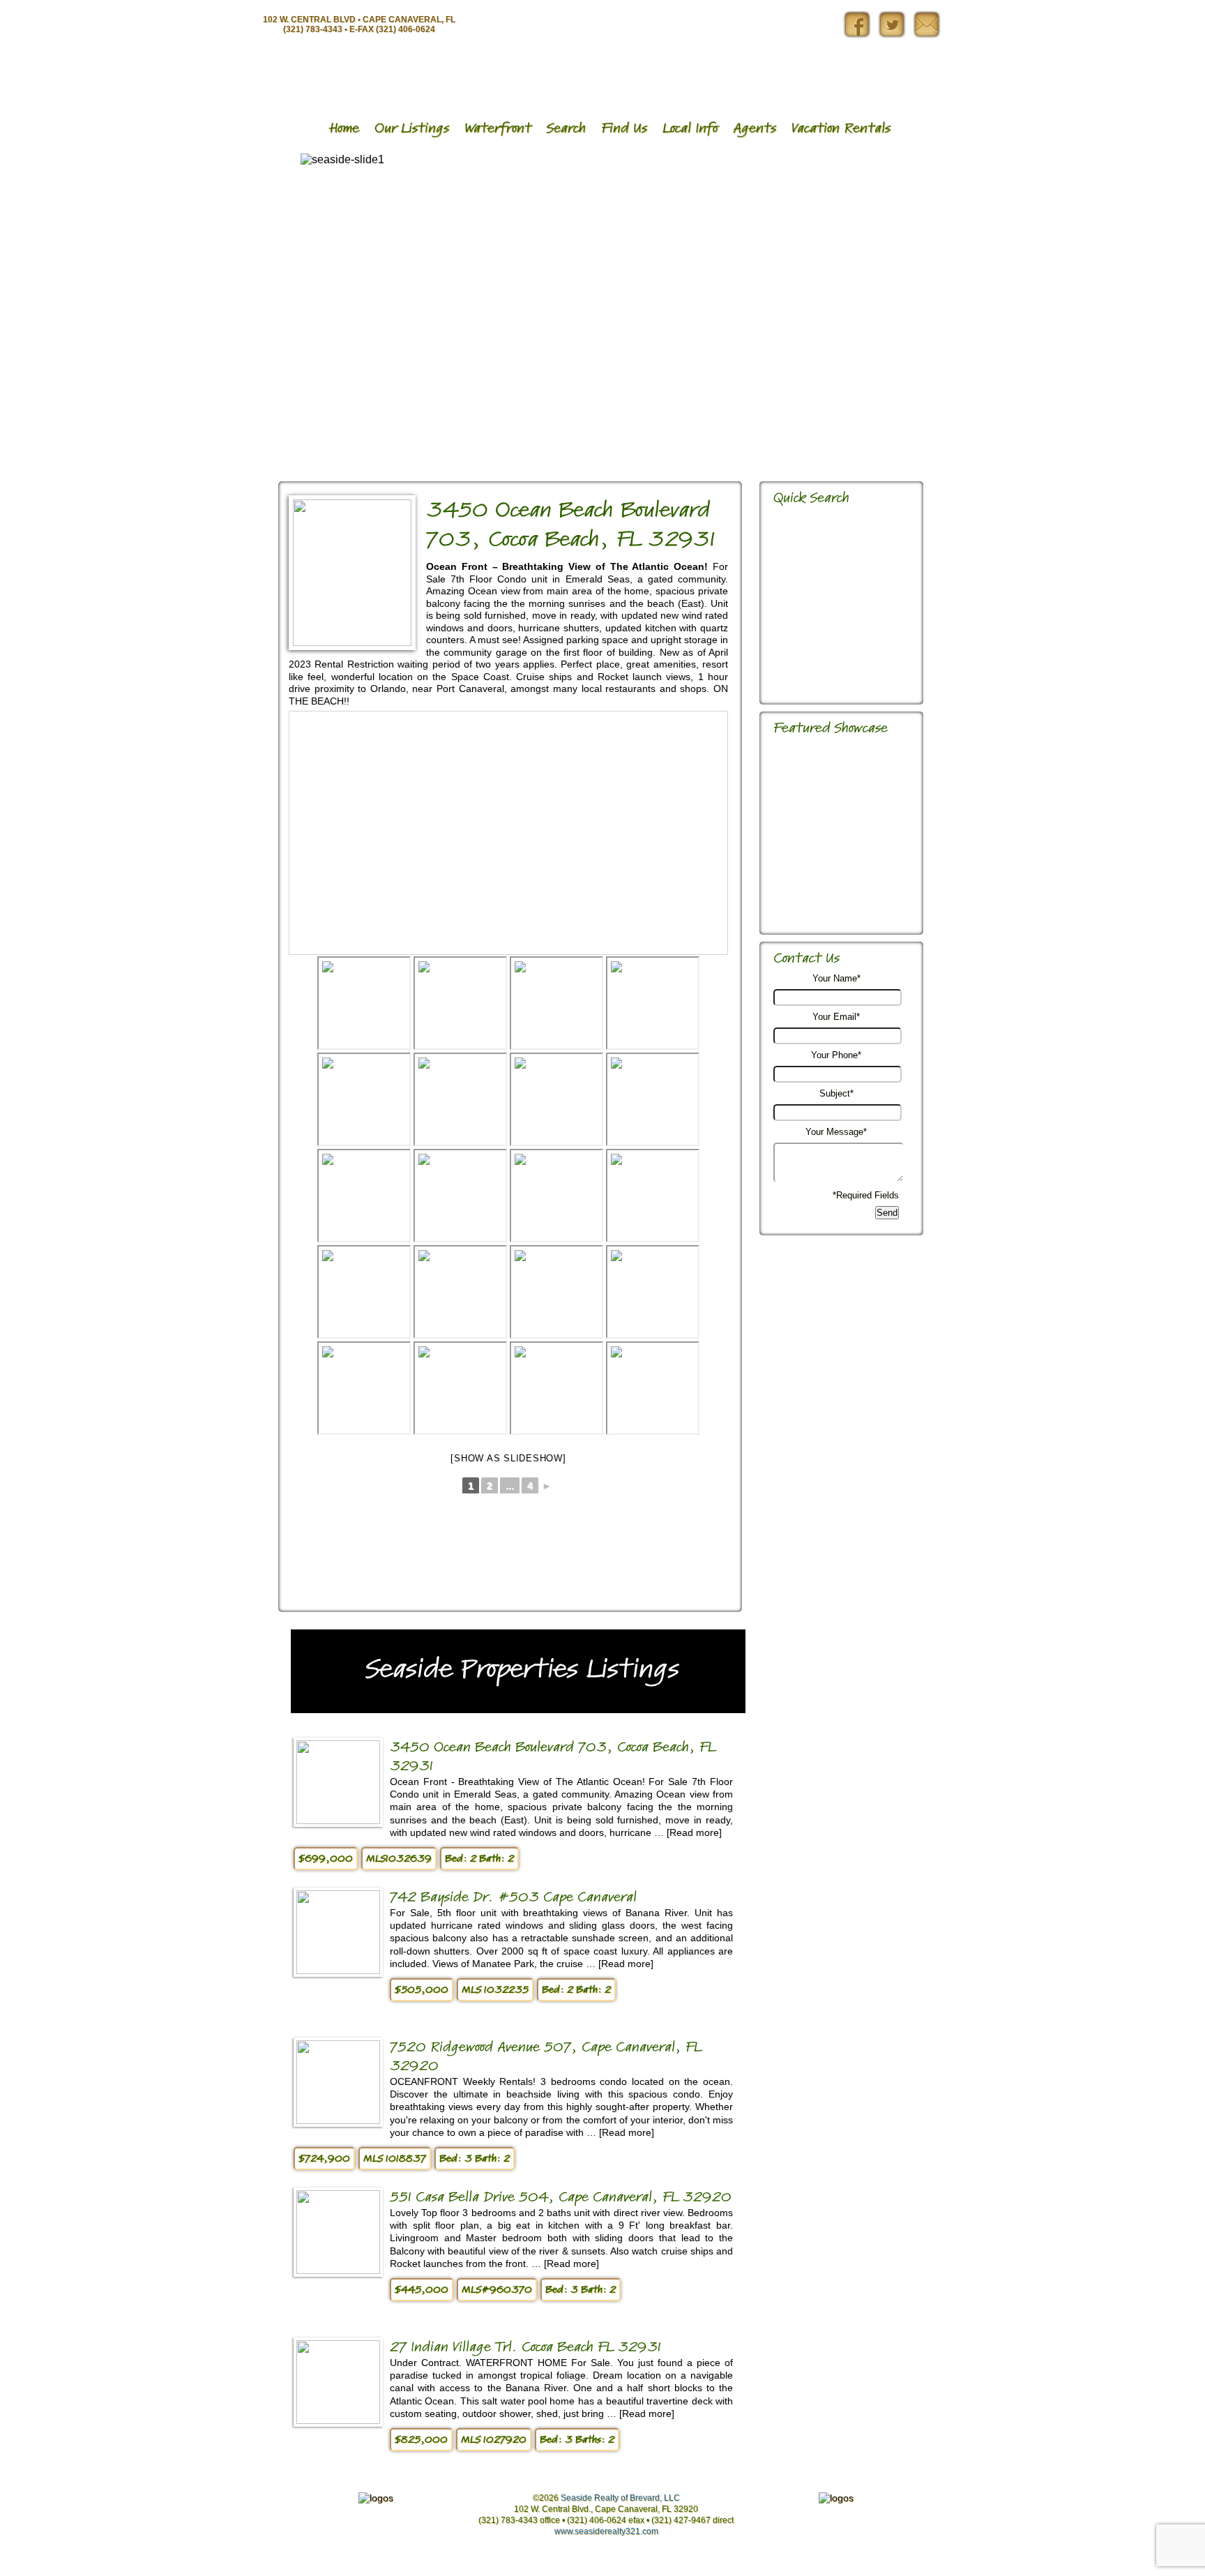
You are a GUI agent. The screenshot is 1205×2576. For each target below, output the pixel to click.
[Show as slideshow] (508, 1458)
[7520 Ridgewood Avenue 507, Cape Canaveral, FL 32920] (338, 2120)
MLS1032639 (399, 1859)
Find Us (624, 128)
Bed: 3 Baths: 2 (577, 2440)
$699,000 (326, 1859)
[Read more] (694, 1832)
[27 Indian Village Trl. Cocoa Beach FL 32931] (338, 2420)
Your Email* (836, 1017)
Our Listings (412, 128)
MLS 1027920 (494, 2440)
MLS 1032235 (495, 1990)
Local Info (690, 128)
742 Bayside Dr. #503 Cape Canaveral (513, 1897)
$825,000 (421, 2440)
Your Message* (836, 1132)
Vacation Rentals (841, 128)
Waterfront (498, 128)
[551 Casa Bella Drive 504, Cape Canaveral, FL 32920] (338, 2270)
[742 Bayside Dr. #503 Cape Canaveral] (338, 1970)
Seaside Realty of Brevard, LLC (620, 2498)
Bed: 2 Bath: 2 (479, 1859)
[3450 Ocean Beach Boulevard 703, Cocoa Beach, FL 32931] (352, 642)
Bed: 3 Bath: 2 (475, 2159)
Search (566, 128)
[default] (653, 1003)
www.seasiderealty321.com (606, 2531)
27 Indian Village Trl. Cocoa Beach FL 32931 (525, 2347)
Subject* (836, 1093)
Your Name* (836, 978)
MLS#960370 (497, 2290)
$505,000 (422, 1990)
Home (344, 128)
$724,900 (324, 2159)
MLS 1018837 (395, 2159)
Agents (755, 128)
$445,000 (422, 2290)
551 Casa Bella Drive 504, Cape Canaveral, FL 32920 (561, 2197)
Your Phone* (836, 1055)
